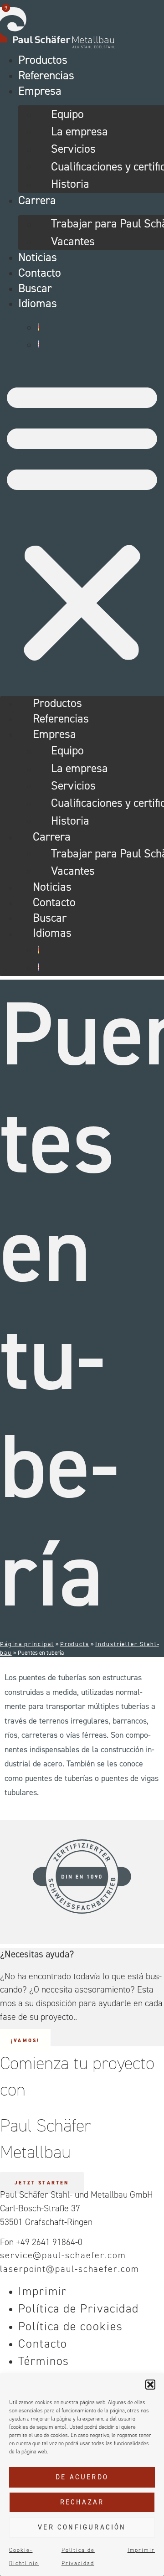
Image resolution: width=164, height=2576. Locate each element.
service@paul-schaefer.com (63, 2255)
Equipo (67, 114)
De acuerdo (82, 2477)
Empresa (40, 91)
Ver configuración (82, 2527)
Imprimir (141, 2550)
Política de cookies (70, 2326)
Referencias (46, 75)
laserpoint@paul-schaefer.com (70, 2269)
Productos (43, 60)
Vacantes (73, 241)
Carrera (37, 200)
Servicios (73, 149)
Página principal (27, 1644)
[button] (150, 2385)
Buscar (35, 288)
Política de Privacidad (79, 2308)
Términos (44, 2361)
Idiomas (38, 303)
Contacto (40, 273)
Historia (70, 184)
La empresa (79, 131)
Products (75, 1644)
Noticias (38, 257)
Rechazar (82, 2502)
